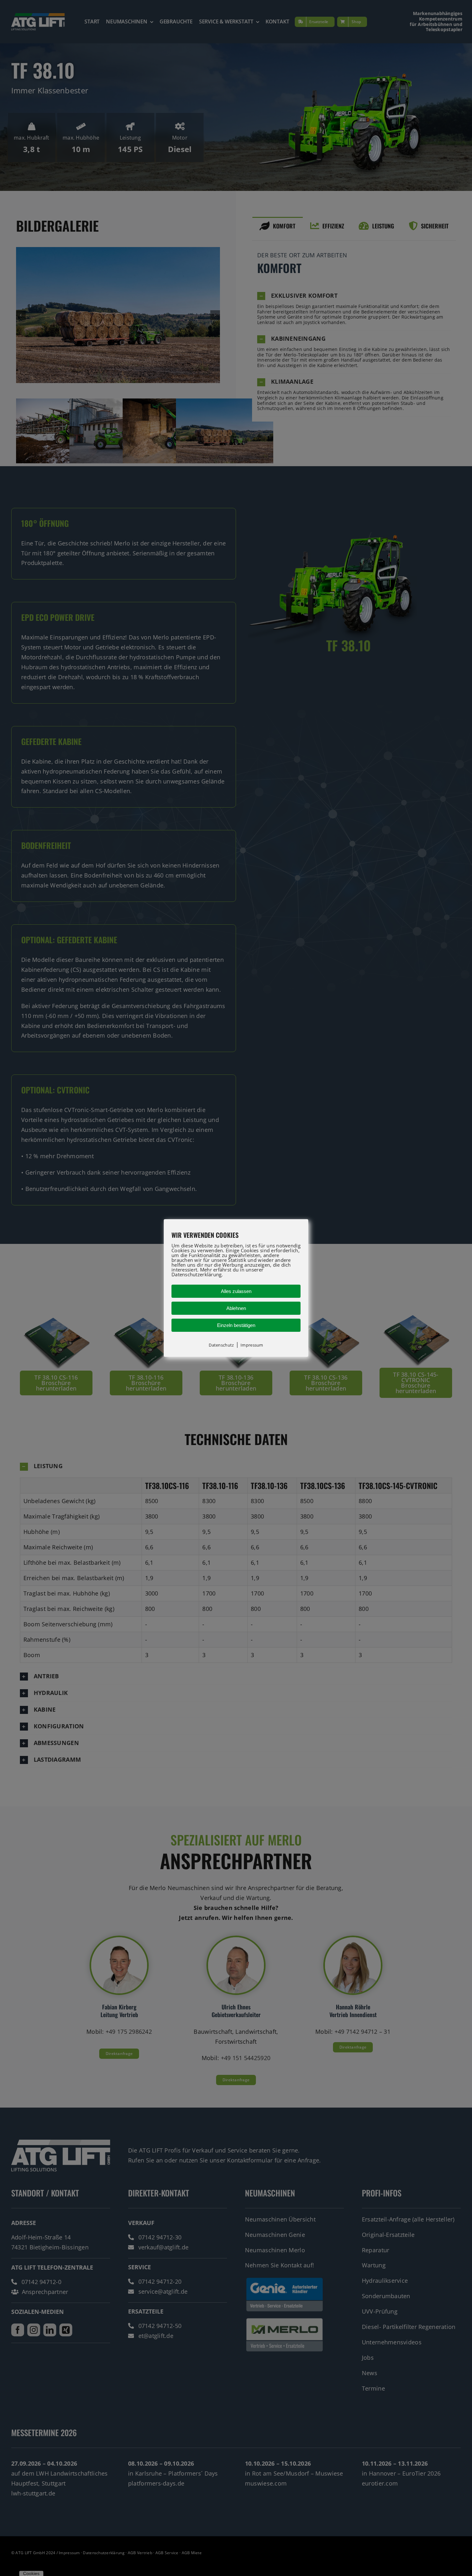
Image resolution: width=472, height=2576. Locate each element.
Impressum (252, 1345)
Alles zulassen (236, 1291)
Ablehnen (236, 1308)
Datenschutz (221, 1345)
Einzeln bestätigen (236, 1325)
